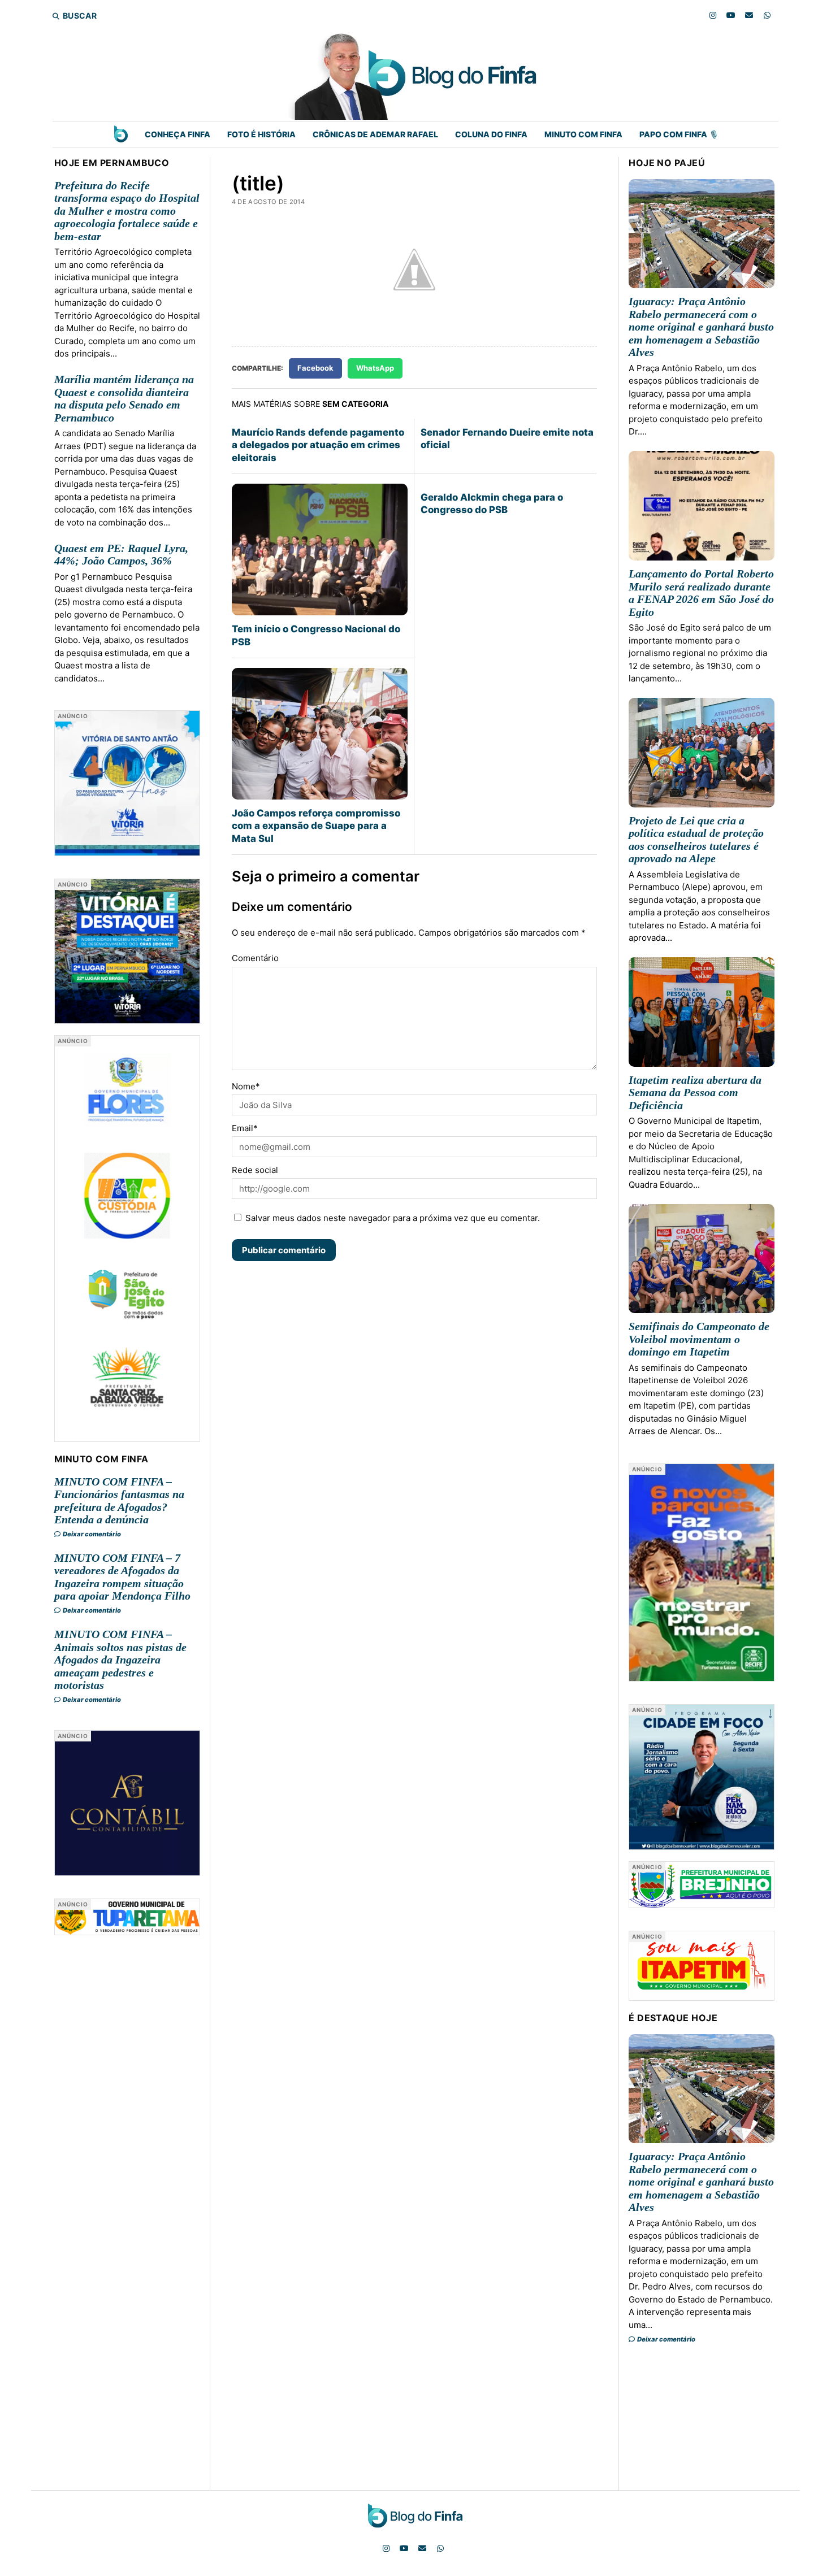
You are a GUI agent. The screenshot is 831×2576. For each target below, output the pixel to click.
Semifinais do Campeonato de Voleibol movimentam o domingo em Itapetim (699, 1339)
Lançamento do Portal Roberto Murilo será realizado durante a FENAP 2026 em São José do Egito (701, 593)
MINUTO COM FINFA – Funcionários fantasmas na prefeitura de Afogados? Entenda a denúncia (119, 1501)
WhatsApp (375, 368)
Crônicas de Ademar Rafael (375, 134)
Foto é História (261, 134)
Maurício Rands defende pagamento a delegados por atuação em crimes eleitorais (318, 445)
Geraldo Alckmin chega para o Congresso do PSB (492, 503)
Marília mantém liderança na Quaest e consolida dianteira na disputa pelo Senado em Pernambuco (124, 398)
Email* (245, 1128)
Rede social (255, 1170)
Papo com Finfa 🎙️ (679, 134)
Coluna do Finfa (491, 134)
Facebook (315, 368)
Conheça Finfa (178, 134)
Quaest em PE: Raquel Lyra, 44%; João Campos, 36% (121, 555)
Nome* (246, 1086)
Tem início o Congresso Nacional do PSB (316, 635)
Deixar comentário (91, 1534)
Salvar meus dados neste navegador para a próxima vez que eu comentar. (393, 1218)
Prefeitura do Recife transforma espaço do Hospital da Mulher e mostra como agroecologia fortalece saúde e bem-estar (127, 211)
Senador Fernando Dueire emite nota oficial (507, 438)
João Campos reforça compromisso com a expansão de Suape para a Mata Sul (316, 826)
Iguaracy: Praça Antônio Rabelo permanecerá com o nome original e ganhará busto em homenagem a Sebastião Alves (701, 327)
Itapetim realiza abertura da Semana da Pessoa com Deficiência (695, 1092)
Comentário (255, 958)
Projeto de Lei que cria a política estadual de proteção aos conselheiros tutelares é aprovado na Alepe (696, 840)
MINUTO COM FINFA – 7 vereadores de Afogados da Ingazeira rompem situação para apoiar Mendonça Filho (122, 1577)
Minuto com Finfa (583, 134)
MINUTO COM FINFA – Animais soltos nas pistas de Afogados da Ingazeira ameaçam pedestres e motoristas (120, 1660)
